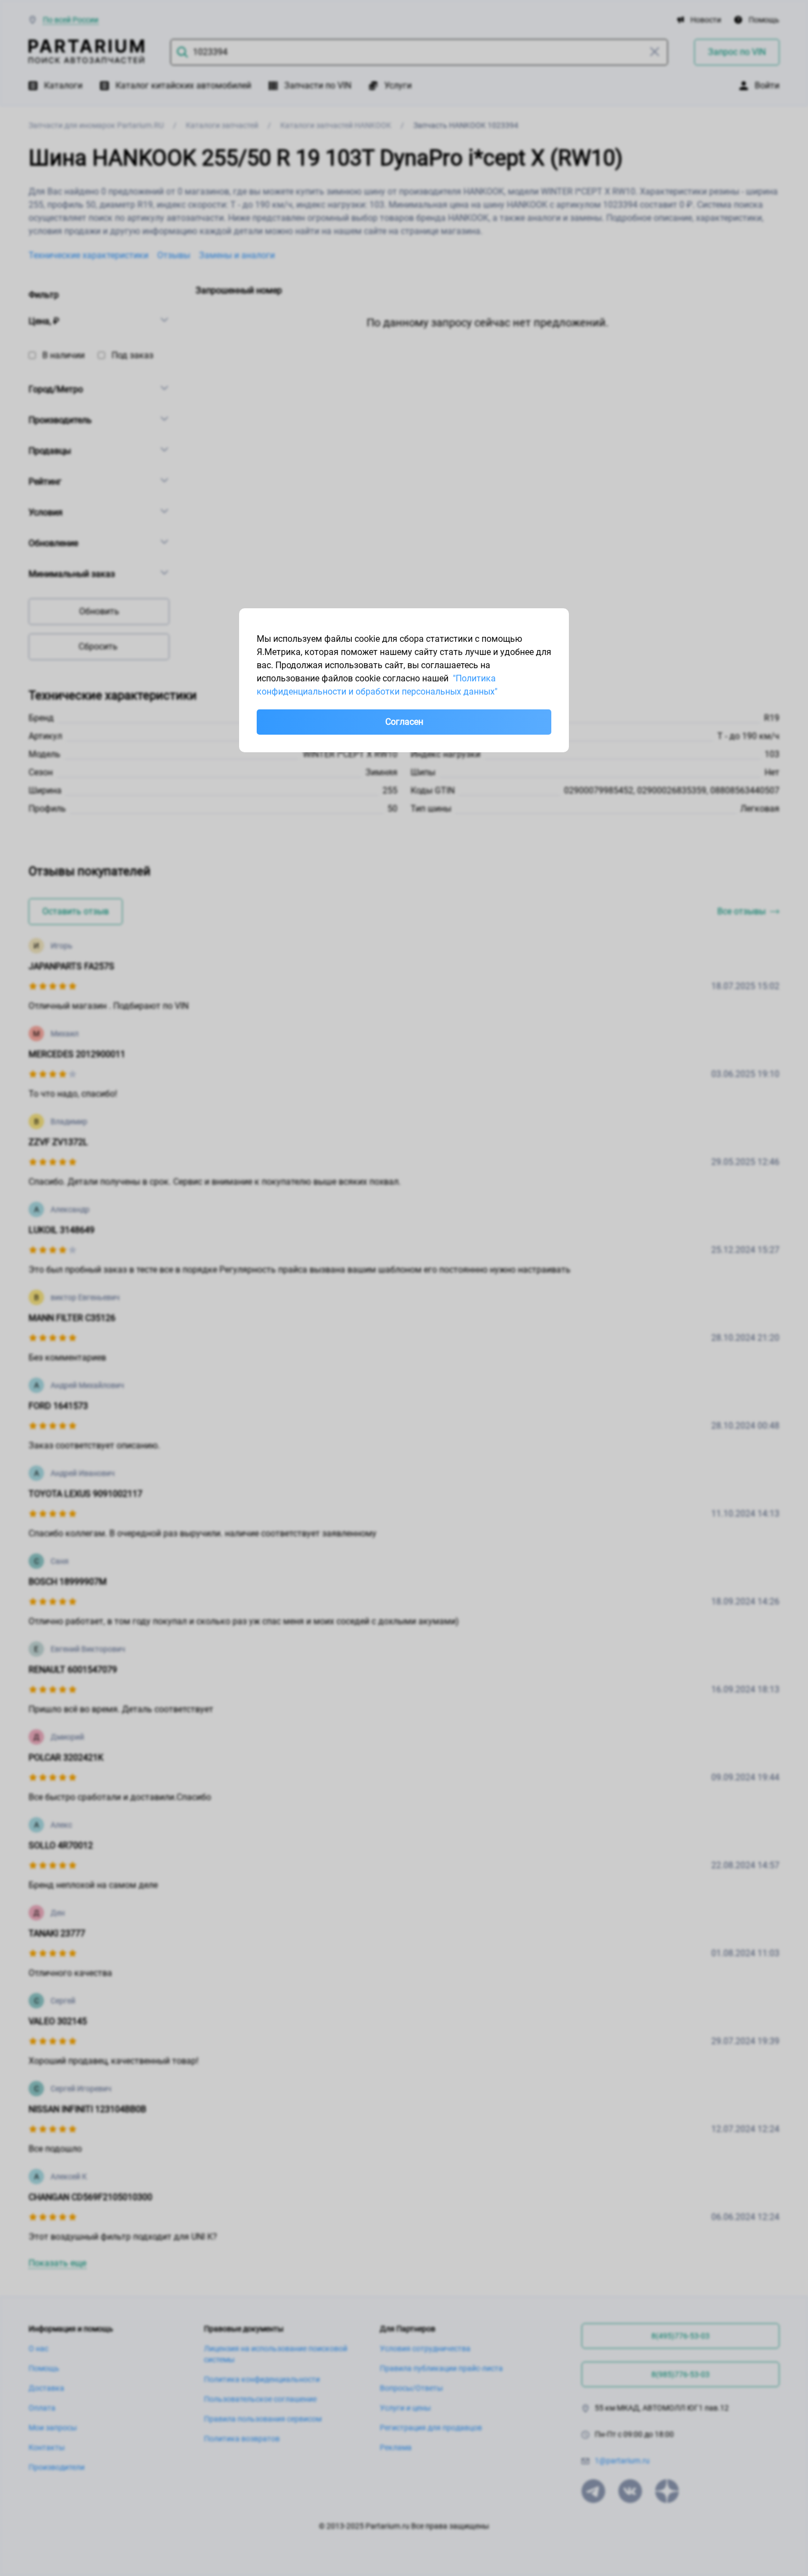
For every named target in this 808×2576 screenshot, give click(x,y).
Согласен (404, 722)
